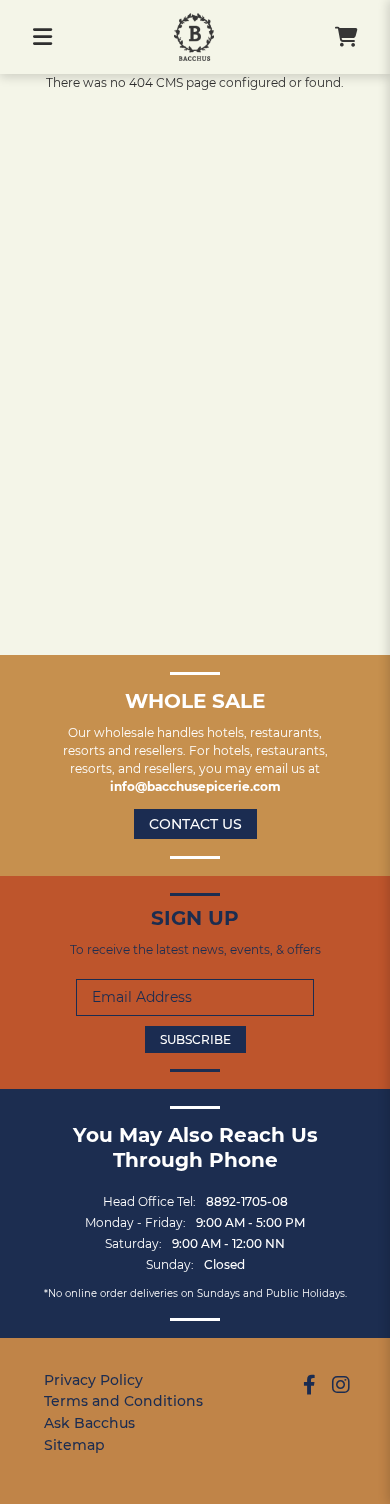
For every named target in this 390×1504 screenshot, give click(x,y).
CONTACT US (195, 824)
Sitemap (74, 1445)
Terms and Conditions (123, 1401)
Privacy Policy (93, 1380)
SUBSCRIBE (195, 1039)
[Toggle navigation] (42, 37)
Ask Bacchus (89, 1423)
